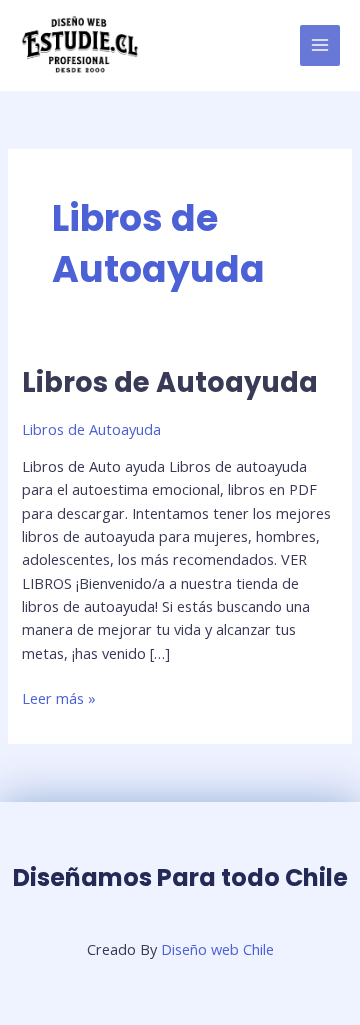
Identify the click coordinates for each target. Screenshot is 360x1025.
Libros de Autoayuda (170, 382)
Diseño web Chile (217, 949)
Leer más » (59, 697)
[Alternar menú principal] (320, 45)
